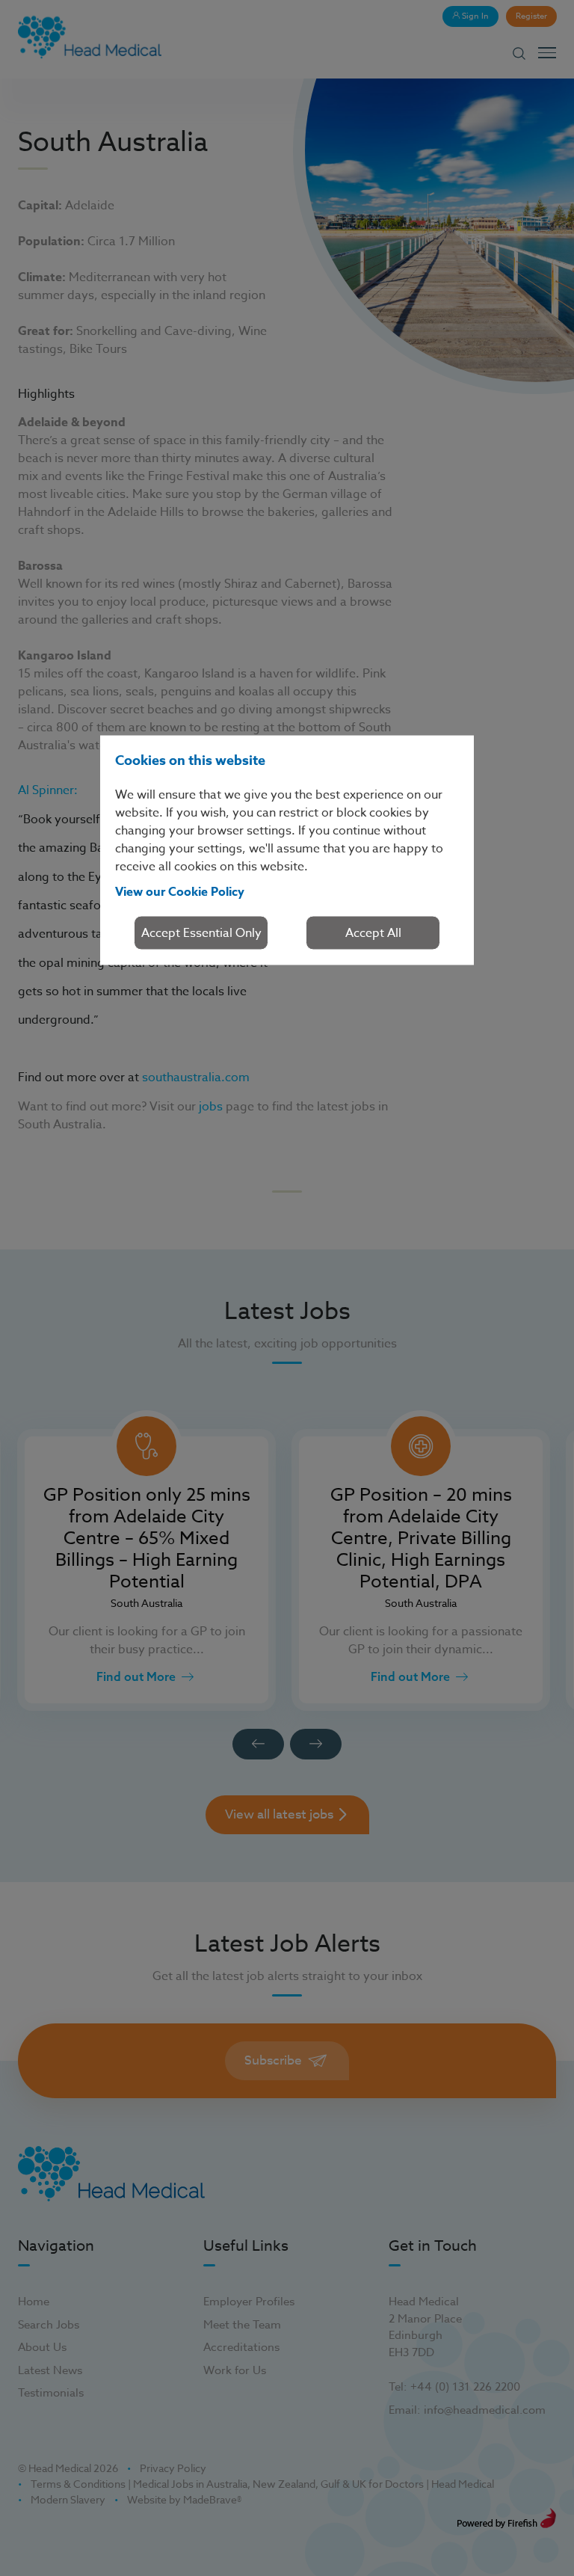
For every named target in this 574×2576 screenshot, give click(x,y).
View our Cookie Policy (180, 891)
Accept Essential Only (201, 932)
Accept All (373, 932)
